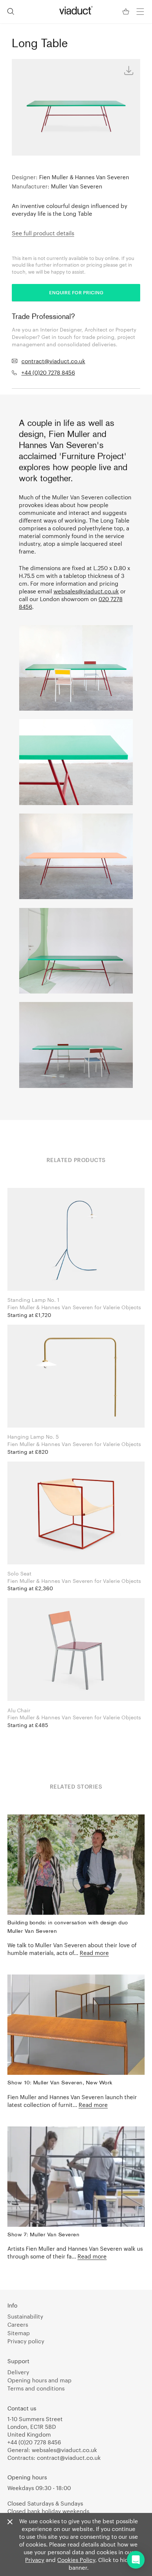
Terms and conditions (36, 2388)
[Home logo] (76, 10)
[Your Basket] (127, 12)
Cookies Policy (76, 2560)
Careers (18, 2324)
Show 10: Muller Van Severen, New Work (60, 2083)
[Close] (10, 2522)
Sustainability (25, 2316)
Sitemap (19, 2333)
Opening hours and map (39, 2380)
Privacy (35, 2560)
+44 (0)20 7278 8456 (48, 372)
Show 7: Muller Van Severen (43, 2235)
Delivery (18, 2372)
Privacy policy (26, 2341)
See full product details (43, 233)
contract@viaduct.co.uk (53, 361)
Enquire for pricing (76, 292)
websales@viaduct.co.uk (86, 591)
